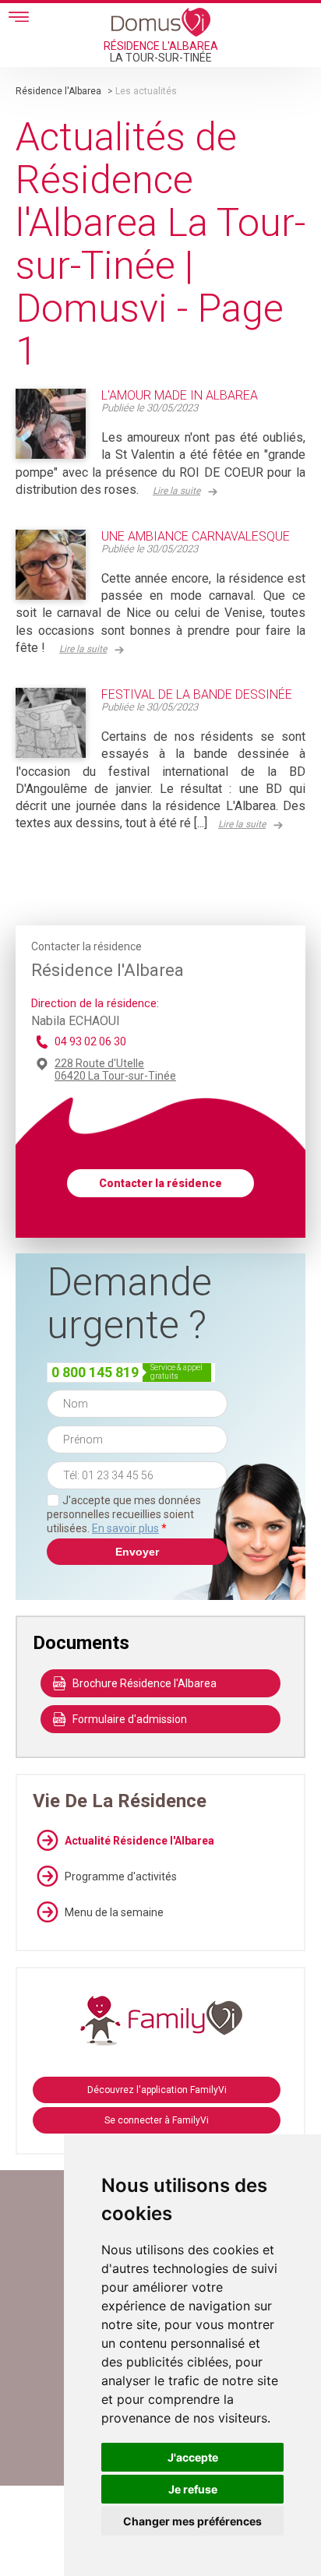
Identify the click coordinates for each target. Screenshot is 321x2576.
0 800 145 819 (95, 1372)
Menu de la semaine (114, 1912)
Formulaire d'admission (130, 1719)
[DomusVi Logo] (161, 22)
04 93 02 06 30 (90, 1041)
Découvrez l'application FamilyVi (157, 2090)
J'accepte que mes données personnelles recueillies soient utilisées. (124, 1514)
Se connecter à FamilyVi (157, 2120)
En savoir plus (125, 1528)
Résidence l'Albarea (60, 91)
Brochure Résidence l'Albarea (145, 1683)
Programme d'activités (121, 1876)
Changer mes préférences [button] (192, 2521)
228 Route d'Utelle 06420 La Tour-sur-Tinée (115, 1070)
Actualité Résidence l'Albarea (139, 1841)
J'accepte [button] (193, 2457)
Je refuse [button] (193, 2489)
